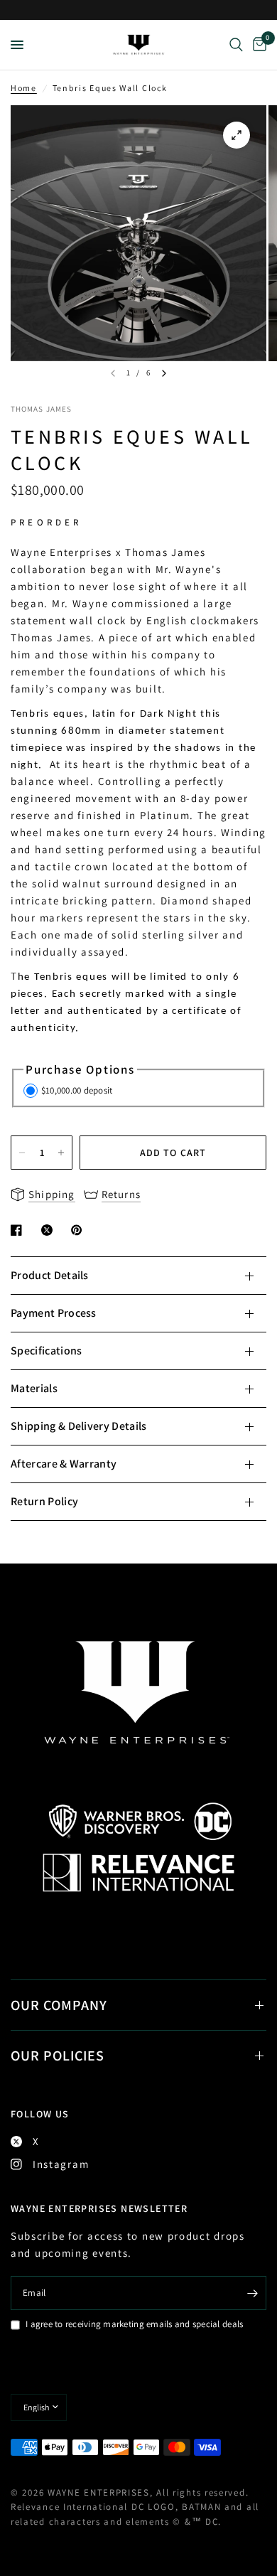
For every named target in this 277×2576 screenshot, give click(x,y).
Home (24, 88)
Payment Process (54, 1313)
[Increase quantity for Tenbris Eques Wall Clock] (61, 1153)
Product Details (50, 1275)
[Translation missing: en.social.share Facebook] (19, 1230)
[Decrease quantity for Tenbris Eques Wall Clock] (22, 1153)
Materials (34, 1388)
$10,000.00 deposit (77, 1090)
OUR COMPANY (59, 2005)
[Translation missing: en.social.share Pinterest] (80, 1230)
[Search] (236, 45)
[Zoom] (237, 135)
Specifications (46, 1351)
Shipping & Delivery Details (79, 1426)
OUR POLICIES (58, 2056)
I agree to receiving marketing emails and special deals (134, 2324)
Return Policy (44, 1501)
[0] (257, 45)
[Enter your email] (252, 2293)
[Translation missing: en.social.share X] (50, 1230)
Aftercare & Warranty (64, 1464)
